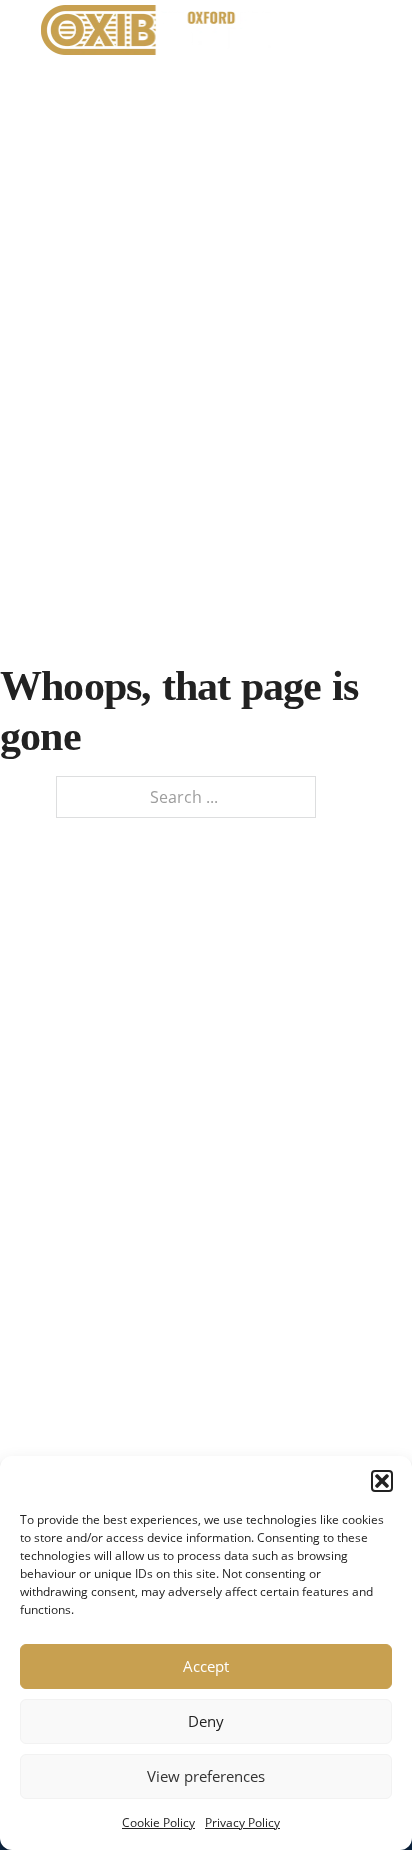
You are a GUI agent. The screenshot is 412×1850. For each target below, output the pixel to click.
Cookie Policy (158, 1822)
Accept (206, 1666)
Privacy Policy (242, 1822)
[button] (382, 1481)
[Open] (351, 30)
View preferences (206, 1776)
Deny (206, 1721)
